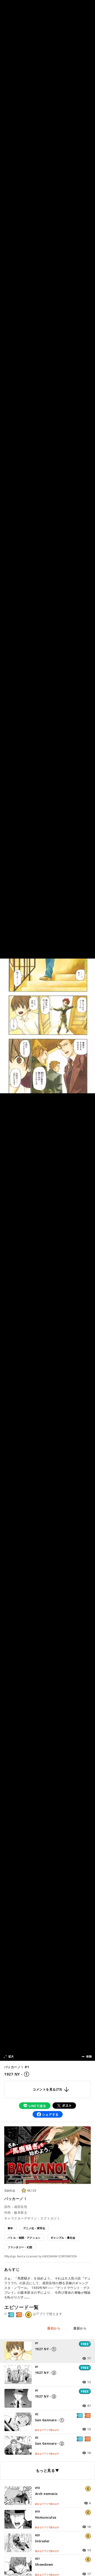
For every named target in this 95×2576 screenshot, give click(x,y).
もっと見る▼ (47, 2470)
